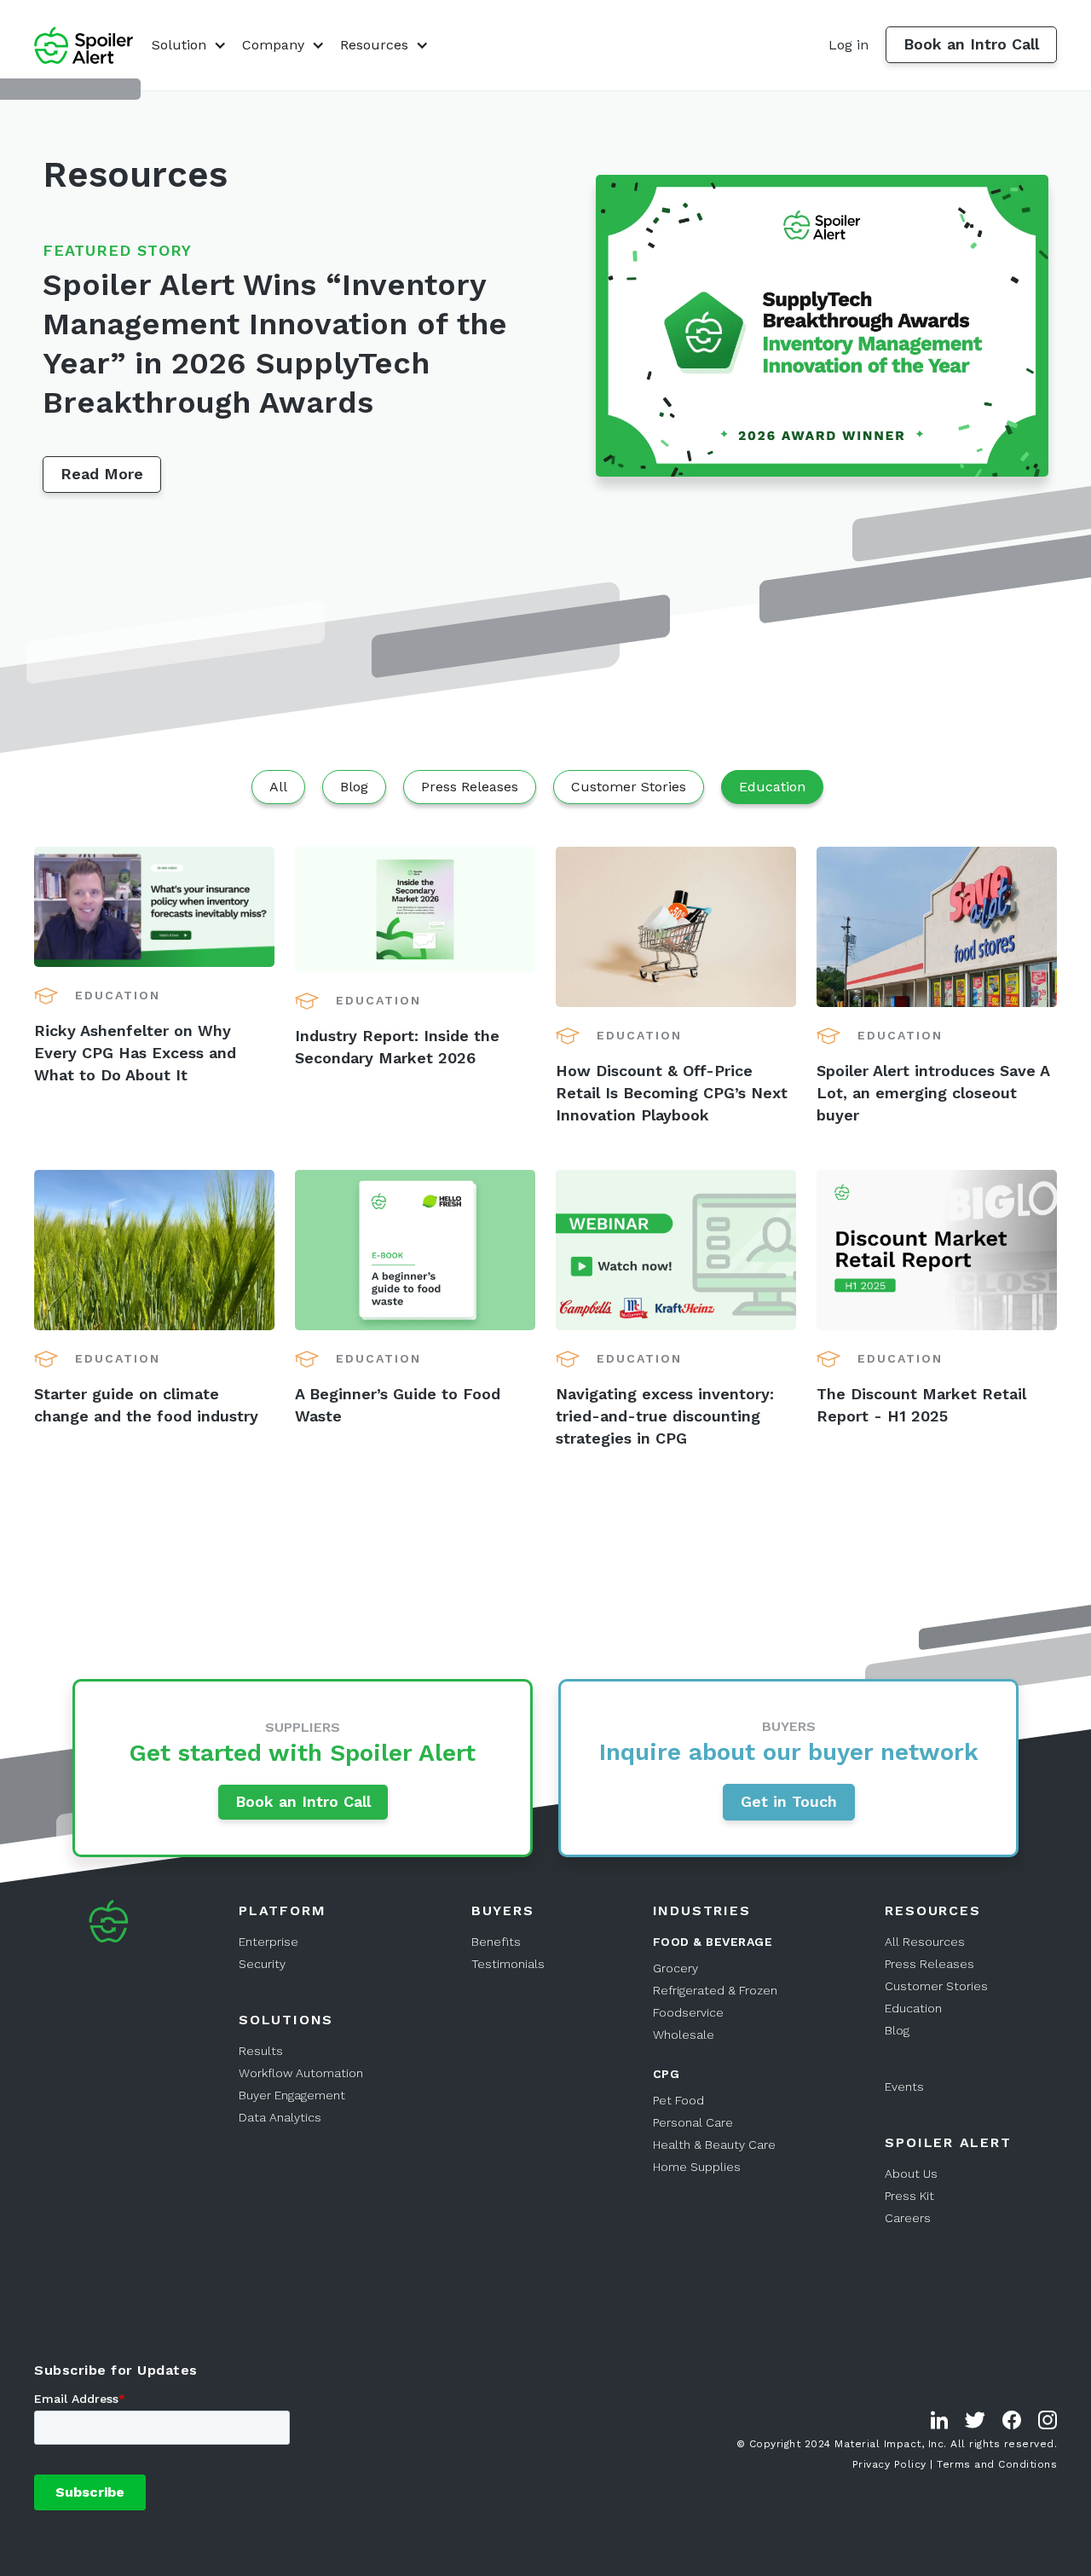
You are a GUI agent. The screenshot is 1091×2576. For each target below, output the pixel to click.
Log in (849, 45)
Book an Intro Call (971, 44)
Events (904, 2087)
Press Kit (909, 2196)
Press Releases (929, 1964)
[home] (84, 46)
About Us (911, 2174)
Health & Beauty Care (714, 2145)
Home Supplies (697, 2167)
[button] (187, 45)
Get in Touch (789, 1801)
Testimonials (508, 1964)
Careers (908, 2218)
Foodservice (688, 2012)
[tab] (278, 787)
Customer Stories (936, 1986)
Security (262, 1964)
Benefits (496, 1942)
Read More (102, 474)
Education (913, 2008)
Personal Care (693, 2122)
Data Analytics (280, 2117)
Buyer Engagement (292, 2095)
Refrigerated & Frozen (715, 1990)
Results (261, 2051)
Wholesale (684, 2035)
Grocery (675, 1968)
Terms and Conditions (997, 2463)
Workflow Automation (301, 2073)
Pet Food (678, 2100)
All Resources (925, 1942)
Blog (897, 2030)
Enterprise (268, 1942)
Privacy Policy (889, 2463)
